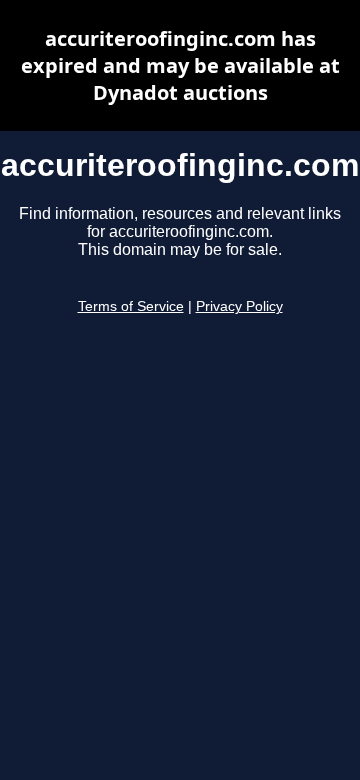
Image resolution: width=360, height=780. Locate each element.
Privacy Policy (239, 306)
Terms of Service (131, 306)
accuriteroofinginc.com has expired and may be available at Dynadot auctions (180, 65)
